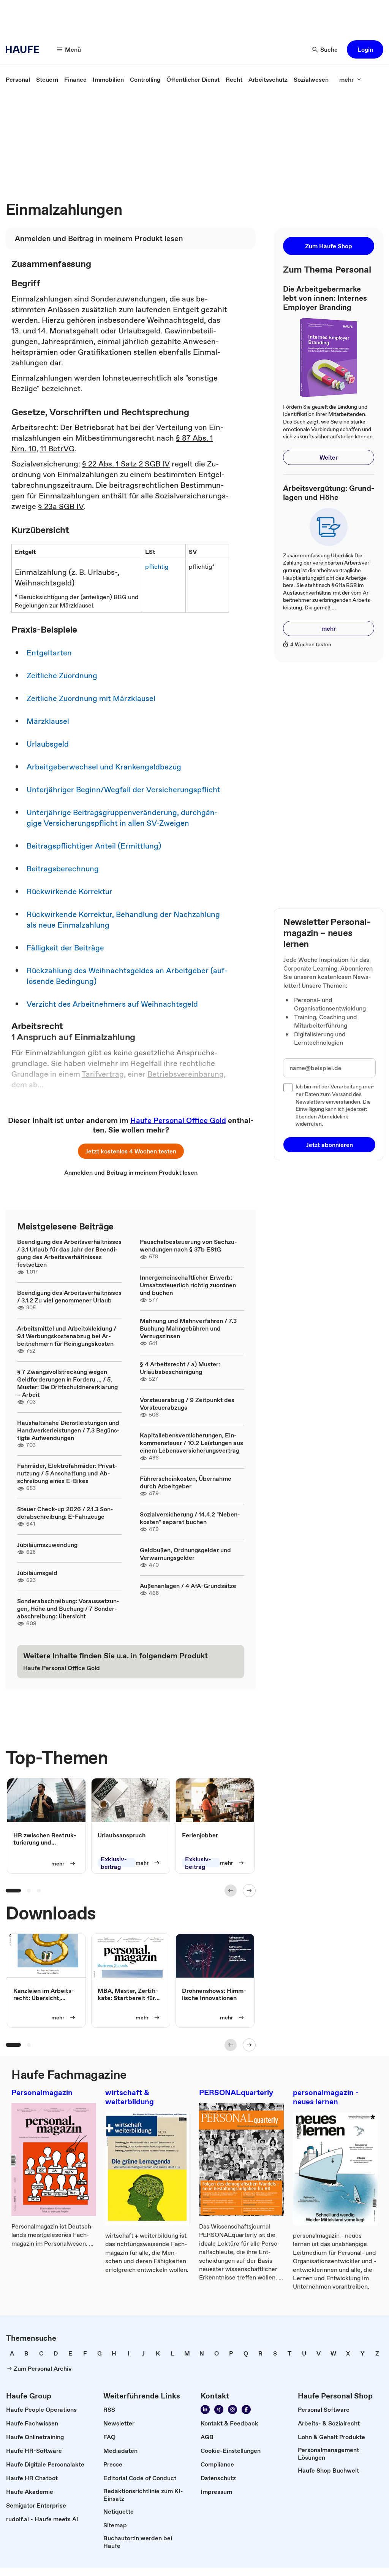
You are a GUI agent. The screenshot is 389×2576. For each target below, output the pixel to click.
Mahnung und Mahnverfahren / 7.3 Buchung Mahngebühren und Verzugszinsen (188, 1328)
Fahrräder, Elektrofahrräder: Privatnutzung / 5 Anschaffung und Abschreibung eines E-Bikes (67, 1473)
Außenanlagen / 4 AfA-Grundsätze (188, 1586)
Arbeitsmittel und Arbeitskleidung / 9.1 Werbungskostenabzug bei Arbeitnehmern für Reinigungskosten (67, 1336)
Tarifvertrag (103, 1074)
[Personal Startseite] (25, 49)
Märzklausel (48, 721)
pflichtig (157, 566)
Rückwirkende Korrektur (70, 891)
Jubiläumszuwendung (47, 1545)
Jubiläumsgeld (37, 1573)
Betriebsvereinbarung (186, 1074)
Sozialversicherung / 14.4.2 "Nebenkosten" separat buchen (190, 1518)
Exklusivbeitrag (114, 1863)
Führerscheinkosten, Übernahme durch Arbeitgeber (186, 1482)
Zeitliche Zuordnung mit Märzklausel (91, 698)
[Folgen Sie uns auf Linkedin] (205, 2409)
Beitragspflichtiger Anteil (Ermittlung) (94, 846)
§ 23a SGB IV (61, 506)
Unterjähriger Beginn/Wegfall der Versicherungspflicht (123, 790)
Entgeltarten (49, 653)
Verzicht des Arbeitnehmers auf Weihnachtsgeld (112, 1004)
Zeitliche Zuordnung (62, 676)
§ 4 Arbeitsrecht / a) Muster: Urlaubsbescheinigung (180, 1368)
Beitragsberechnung (63, 869)
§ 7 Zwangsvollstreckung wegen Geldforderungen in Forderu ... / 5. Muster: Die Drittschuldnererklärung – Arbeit (67, 1383)
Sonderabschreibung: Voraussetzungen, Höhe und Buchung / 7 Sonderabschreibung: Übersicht (68, 1608)
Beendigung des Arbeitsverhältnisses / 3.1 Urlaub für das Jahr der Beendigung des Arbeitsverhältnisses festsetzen (69, 1253)
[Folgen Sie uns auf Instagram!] (232, 2409)
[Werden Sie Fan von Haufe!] (246, 2409)
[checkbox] (288, 1088)
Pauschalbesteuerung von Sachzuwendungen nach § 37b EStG (188, 1245)
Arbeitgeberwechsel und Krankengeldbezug (104, 767)
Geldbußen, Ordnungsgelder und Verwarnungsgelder (185, 1554)
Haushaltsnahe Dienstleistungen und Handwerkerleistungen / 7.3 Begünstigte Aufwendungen (68, 1430)
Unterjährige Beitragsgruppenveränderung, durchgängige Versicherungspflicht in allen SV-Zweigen (122, 818)
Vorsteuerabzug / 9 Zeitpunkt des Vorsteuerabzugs (187, 1404)
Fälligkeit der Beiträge (65, 948)
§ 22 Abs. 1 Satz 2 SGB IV (126, 464)
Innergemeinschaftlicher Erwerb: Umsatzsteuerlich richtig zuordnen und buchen (188, 1285)
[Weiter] (249, 1891)
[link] (18, 79)
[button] (365, 49)
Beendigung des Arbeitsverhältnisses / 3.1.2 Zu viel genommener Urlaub (69, 1296)
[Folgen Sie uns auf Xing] (219, 2409)
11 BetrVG (57, 449)
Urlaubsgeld (48, 744)
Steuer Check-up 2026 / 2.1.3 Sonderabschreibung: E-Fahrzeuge (65, 1513)
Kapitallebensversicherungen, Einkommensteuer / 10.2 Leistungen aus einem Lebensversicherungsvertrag (191, 1443)
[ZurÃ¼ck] (231, 1891)
